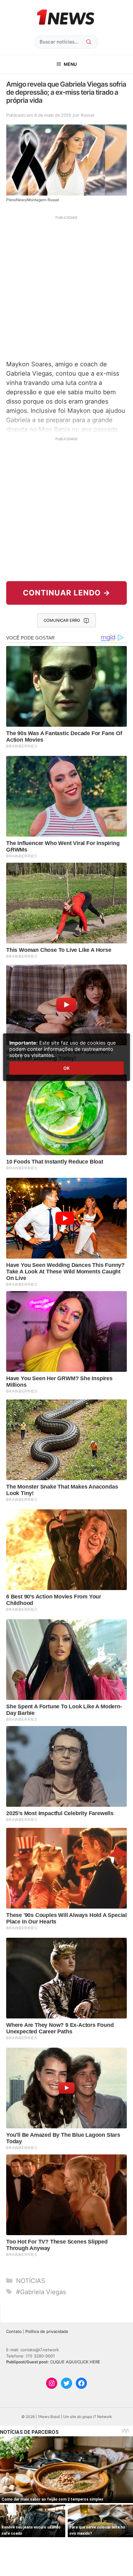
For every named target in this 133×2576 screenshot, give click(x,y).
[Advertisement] (66, 287)
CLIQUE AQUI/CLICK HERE (75, 2362)
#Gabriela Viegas (41, 2292)
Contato (14, 2331)
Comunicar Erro (62, 620)
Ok (66, 1068)
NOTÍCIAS (31, 2281)
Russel (87, 115)
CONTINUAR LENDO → (67, 593)
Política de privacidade (47, 2331)
